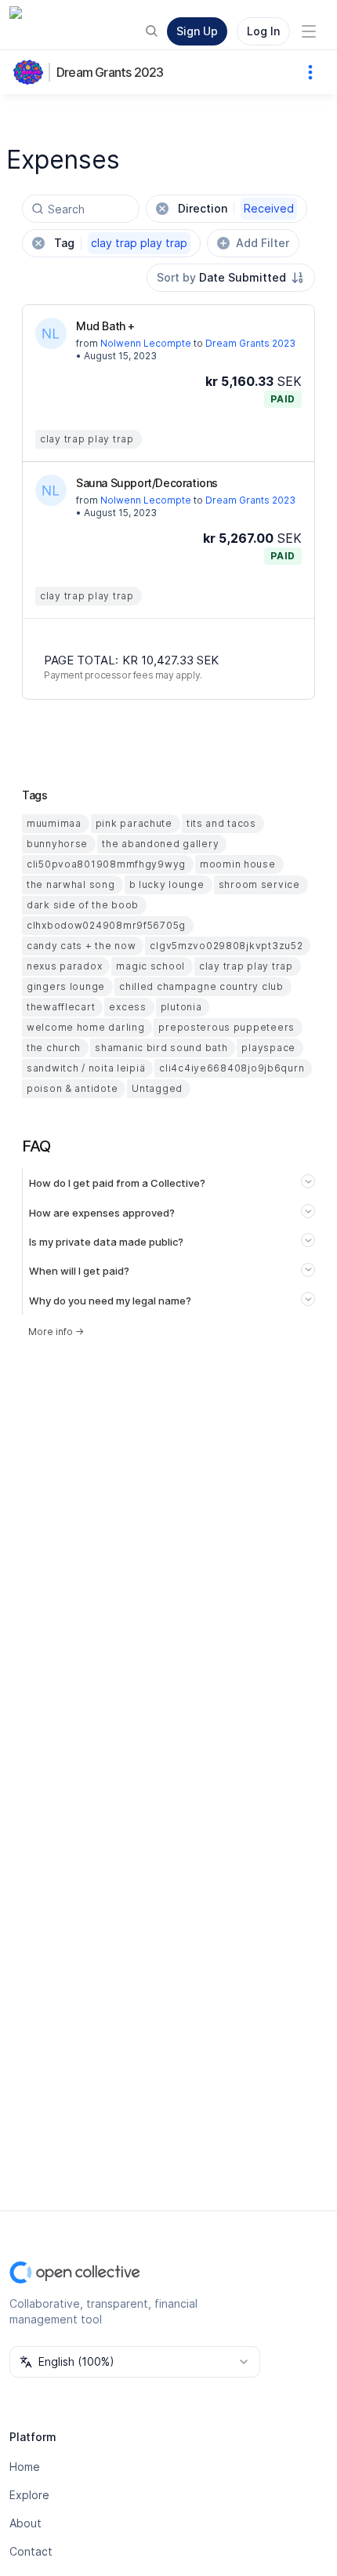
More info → (56, 1332)
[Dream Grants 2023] (31, 72)
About (25, 2523)
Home (25, 2467)
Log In (263, 31)
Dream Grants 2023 (110, 72)
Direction (236, 208)
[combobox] (231, 278)
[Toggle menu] (309, 31)
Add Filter (263, 243)
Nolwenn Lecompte (146, 343)
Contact (31, 2551)
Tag (121, 243)
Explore (29, 2495)
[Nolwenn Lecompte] (51, 333)
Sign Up (197, 31)
